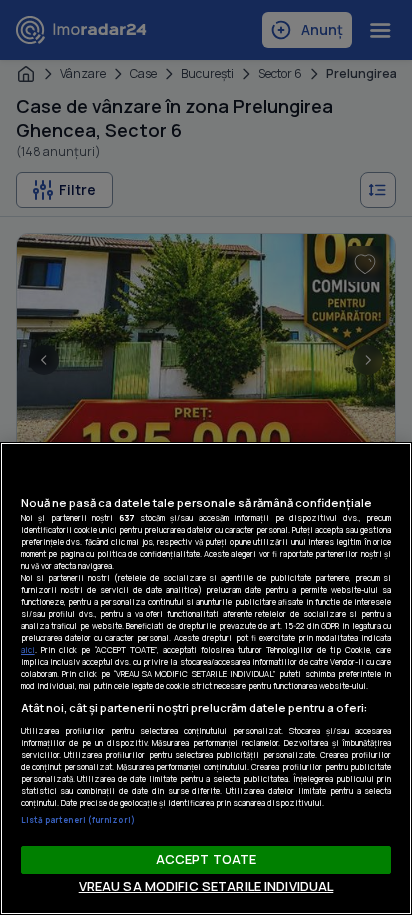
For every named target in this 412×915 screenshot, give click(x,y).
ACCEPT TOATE (206, 859)
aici (28, 649)
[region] (206, 678)
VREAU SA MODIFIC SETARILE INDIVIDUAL (206, 886)
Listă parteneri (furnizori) (78, 819)
